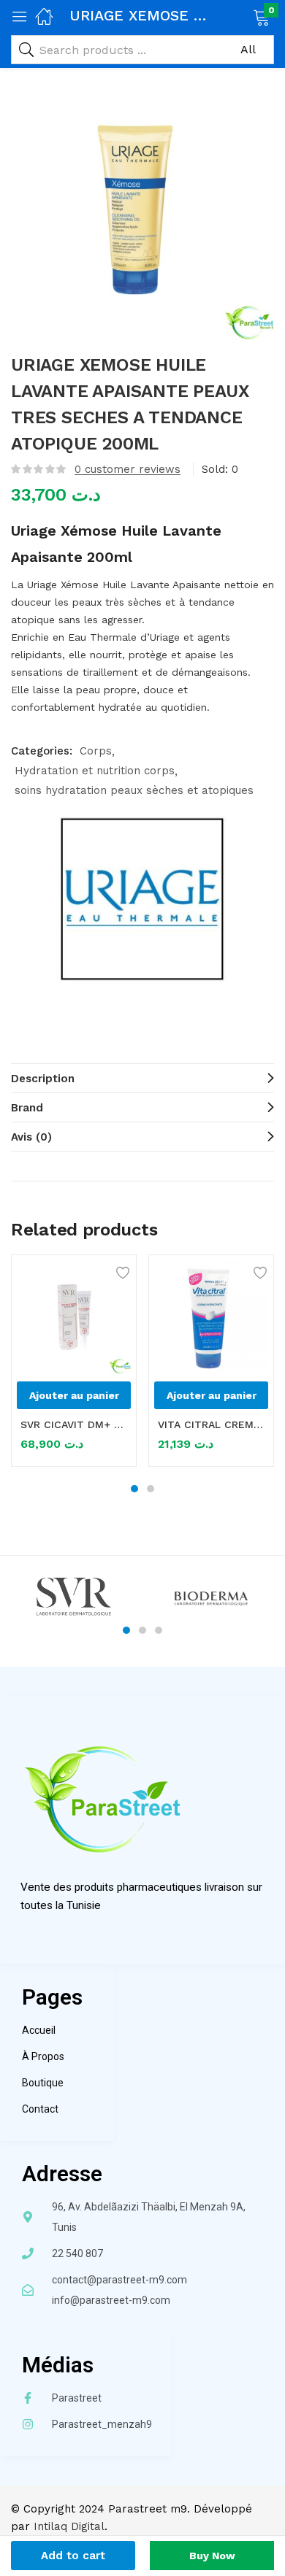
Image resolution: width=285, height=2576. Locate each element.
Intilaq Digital (69, 2526)
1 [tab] (134, 1489)
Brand (27, 1108)
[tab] (142, 1078)
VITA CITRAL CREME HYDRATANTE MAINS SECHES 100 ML (211, 1424)
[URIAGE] (142, 899)
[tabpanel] (74, 1366)
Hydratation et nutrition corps (95, 771)
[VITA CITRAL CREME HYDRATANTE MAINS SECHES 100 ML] (211, 1317)
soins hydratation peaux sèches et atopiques (134, 790)
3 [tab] (159, 1630)
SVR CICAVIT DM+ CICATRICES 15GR (74, 1424)
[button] (243, 16)
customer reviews (128, 469)
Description (43, 1079)
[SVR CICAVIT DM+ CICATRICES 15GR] (74, 1317)
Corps (96, 751)
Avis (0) (31, 1137)
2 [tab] (151, 1489)
